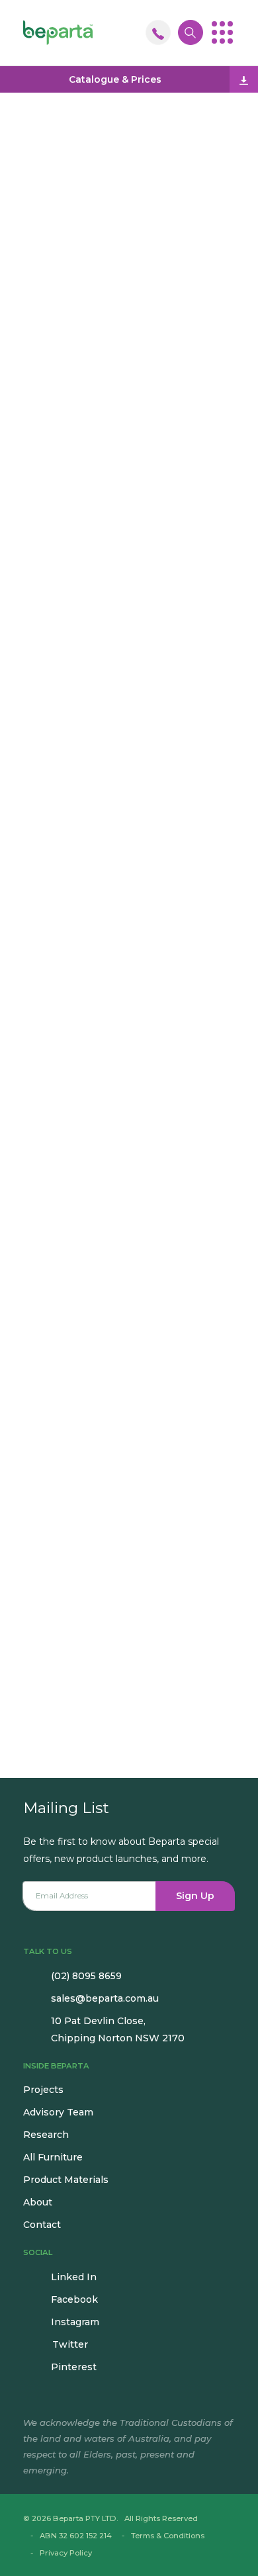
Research (46, 2135)
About (38, 2202)
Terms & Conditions (168, 2536)
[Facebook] (70, 1106)
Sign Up (195, 1896)
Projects (43, 2090)
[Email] (30, 1106)
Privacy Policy (66, 2553)
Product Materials (66, 2180)
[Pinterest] (112, 1106)
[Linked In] (49, 1106)
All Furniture (53, 2157)
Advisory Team (58, 2112)
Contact (42, 2225)
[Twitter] (92, 1106)
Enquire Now (129, 973)
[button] (222, 32)
